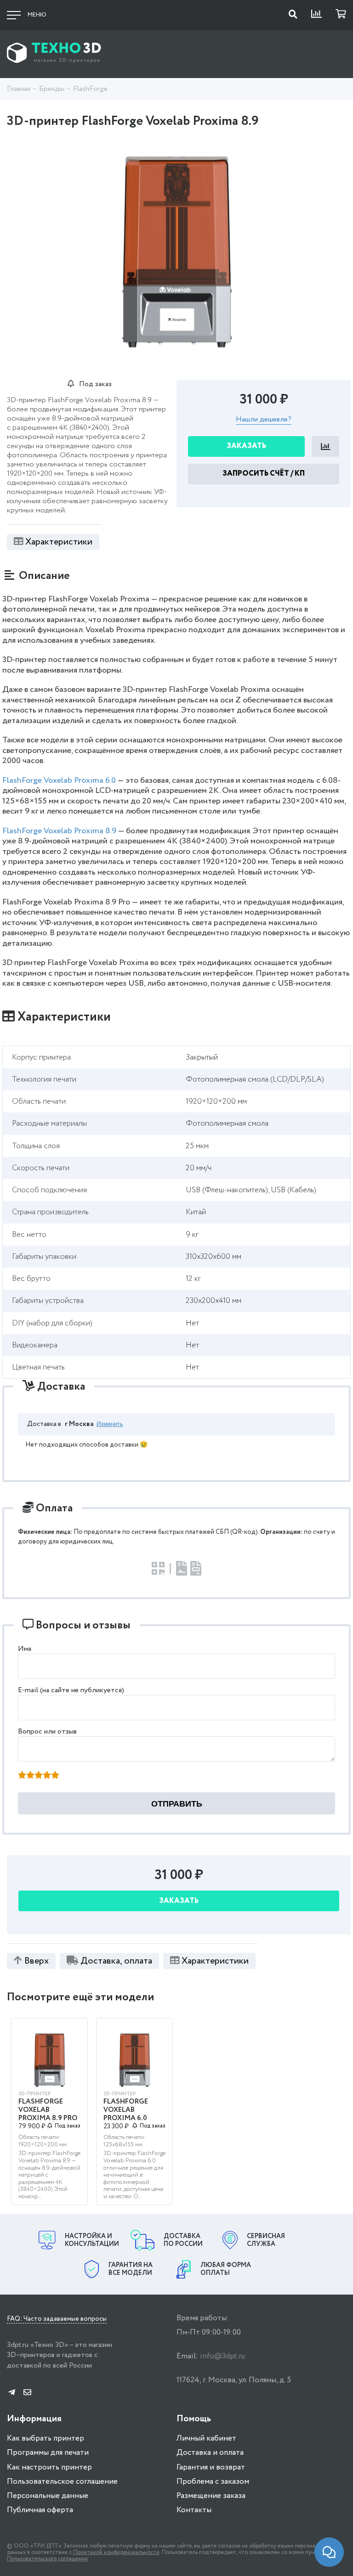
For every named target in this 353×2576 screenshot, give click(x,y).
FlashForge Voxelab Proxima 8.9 (59, 831)
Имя (25, 1649)
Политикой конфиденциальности (116, 2552)
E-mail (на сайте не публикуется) (71, 1690)
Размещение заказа (211, 2496)
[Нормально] (39, 1776)
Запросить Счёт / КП (264, 474)
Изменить (110, 1424)
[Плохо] (30, 1776)
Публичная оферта (40, 2510)
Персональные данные (48, 2496)
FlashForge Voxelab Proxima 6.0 (59, 780)
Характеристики (59, 542)
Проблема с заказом (213, 2482)
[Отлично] (55, 1776)
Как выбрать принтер (46, 2439)
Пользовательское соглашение (62, 2482)
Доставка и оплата (210, 2453)
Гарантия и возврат (211, 2467)
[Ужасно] (22, 1776)
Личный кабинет (206, 2439)
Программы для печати (48, 2453)
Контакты (194, 2510)
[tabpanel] (176, 247)
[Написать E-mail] (27, 2393)
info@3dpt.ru (222, 2356)
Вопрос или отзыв (47, 1731)
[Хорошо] (47, 1776)
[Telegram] (12, 2393)
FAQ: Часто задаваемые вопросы (57, 2319)
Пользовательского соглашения (47, 2559)
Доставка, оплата (116, 1961)
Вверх (37, 1961)
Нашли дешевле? (264, 420)
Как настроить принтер (49, 2467)
